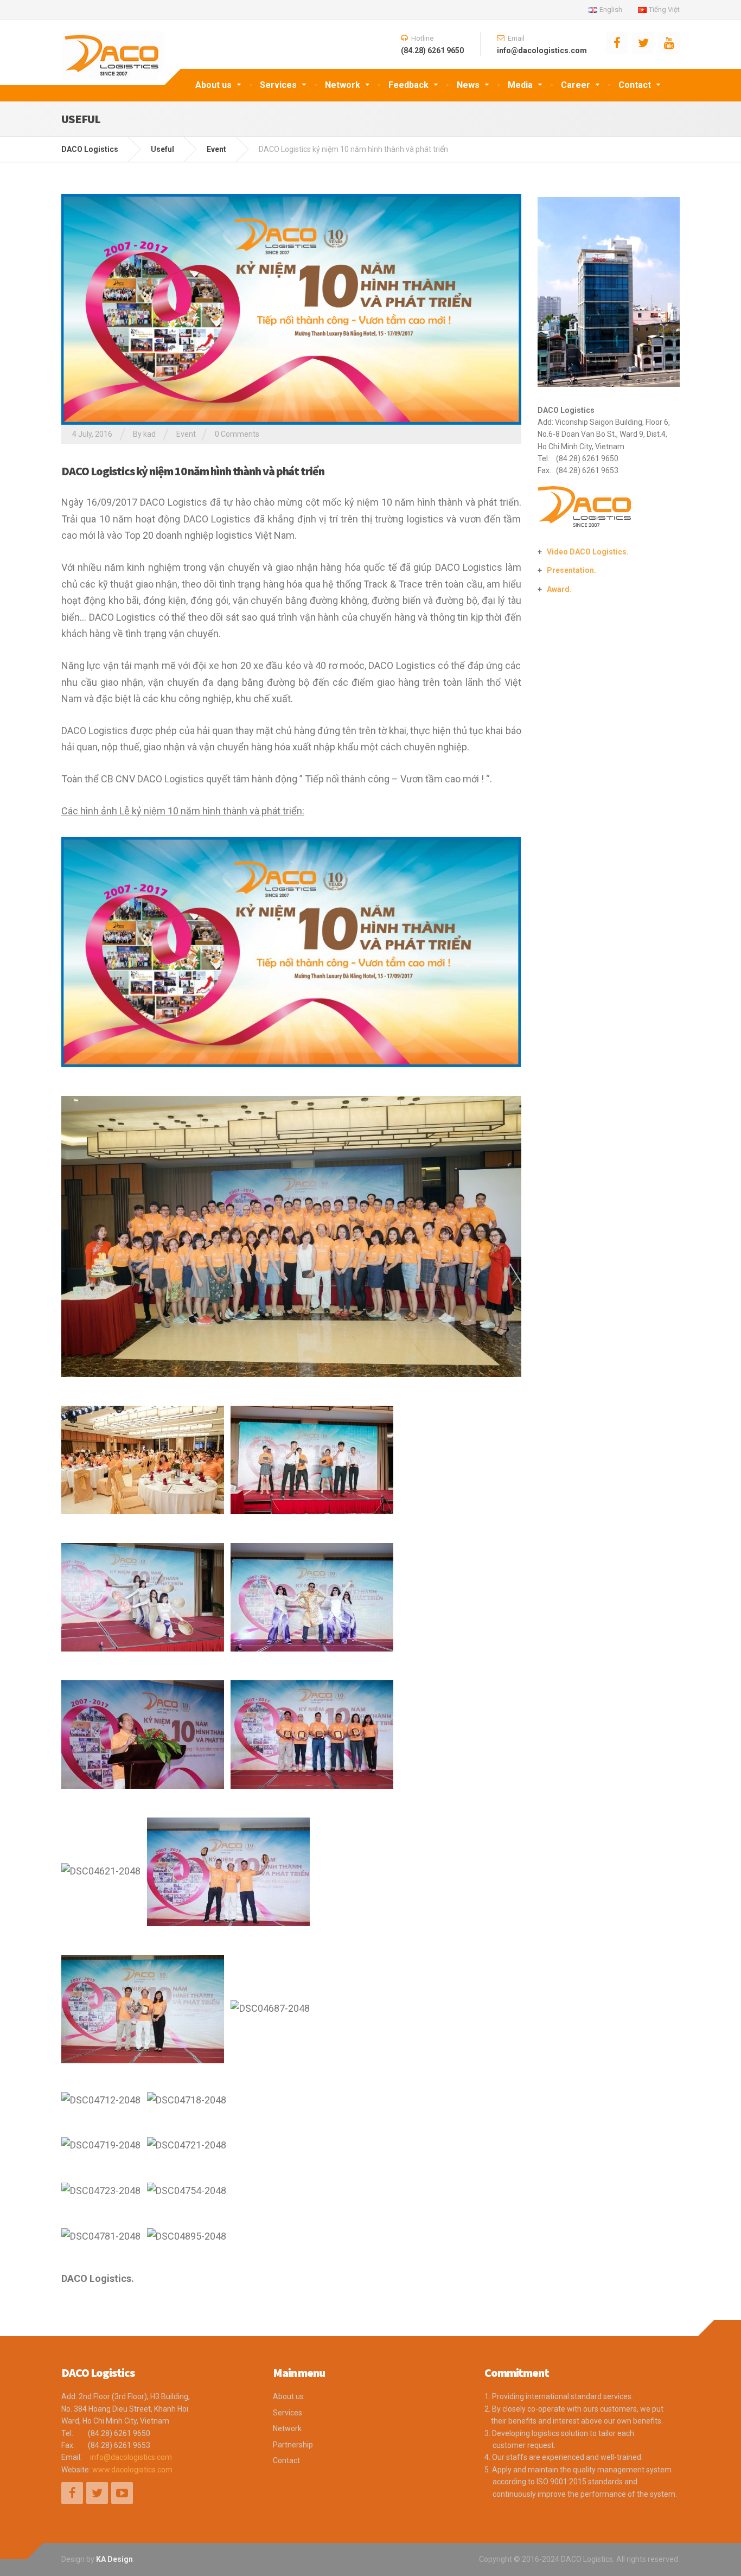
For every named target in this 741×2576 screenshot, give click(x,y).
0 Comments (237, 434)
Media (520, 85)
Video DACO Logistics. (588, 552)
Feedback (408, 85)
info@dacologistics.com (131, 2457)
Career (576, 85)
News (468, 85)
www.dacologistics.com (132, 2470)
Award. (559, 589)
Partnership (293, 2445)
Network (343, 85)
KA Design (114, 2559)
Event (186, 434)
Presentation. (571, 570)
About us (213, 85)
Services (278, 85)
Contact (635, 85)
